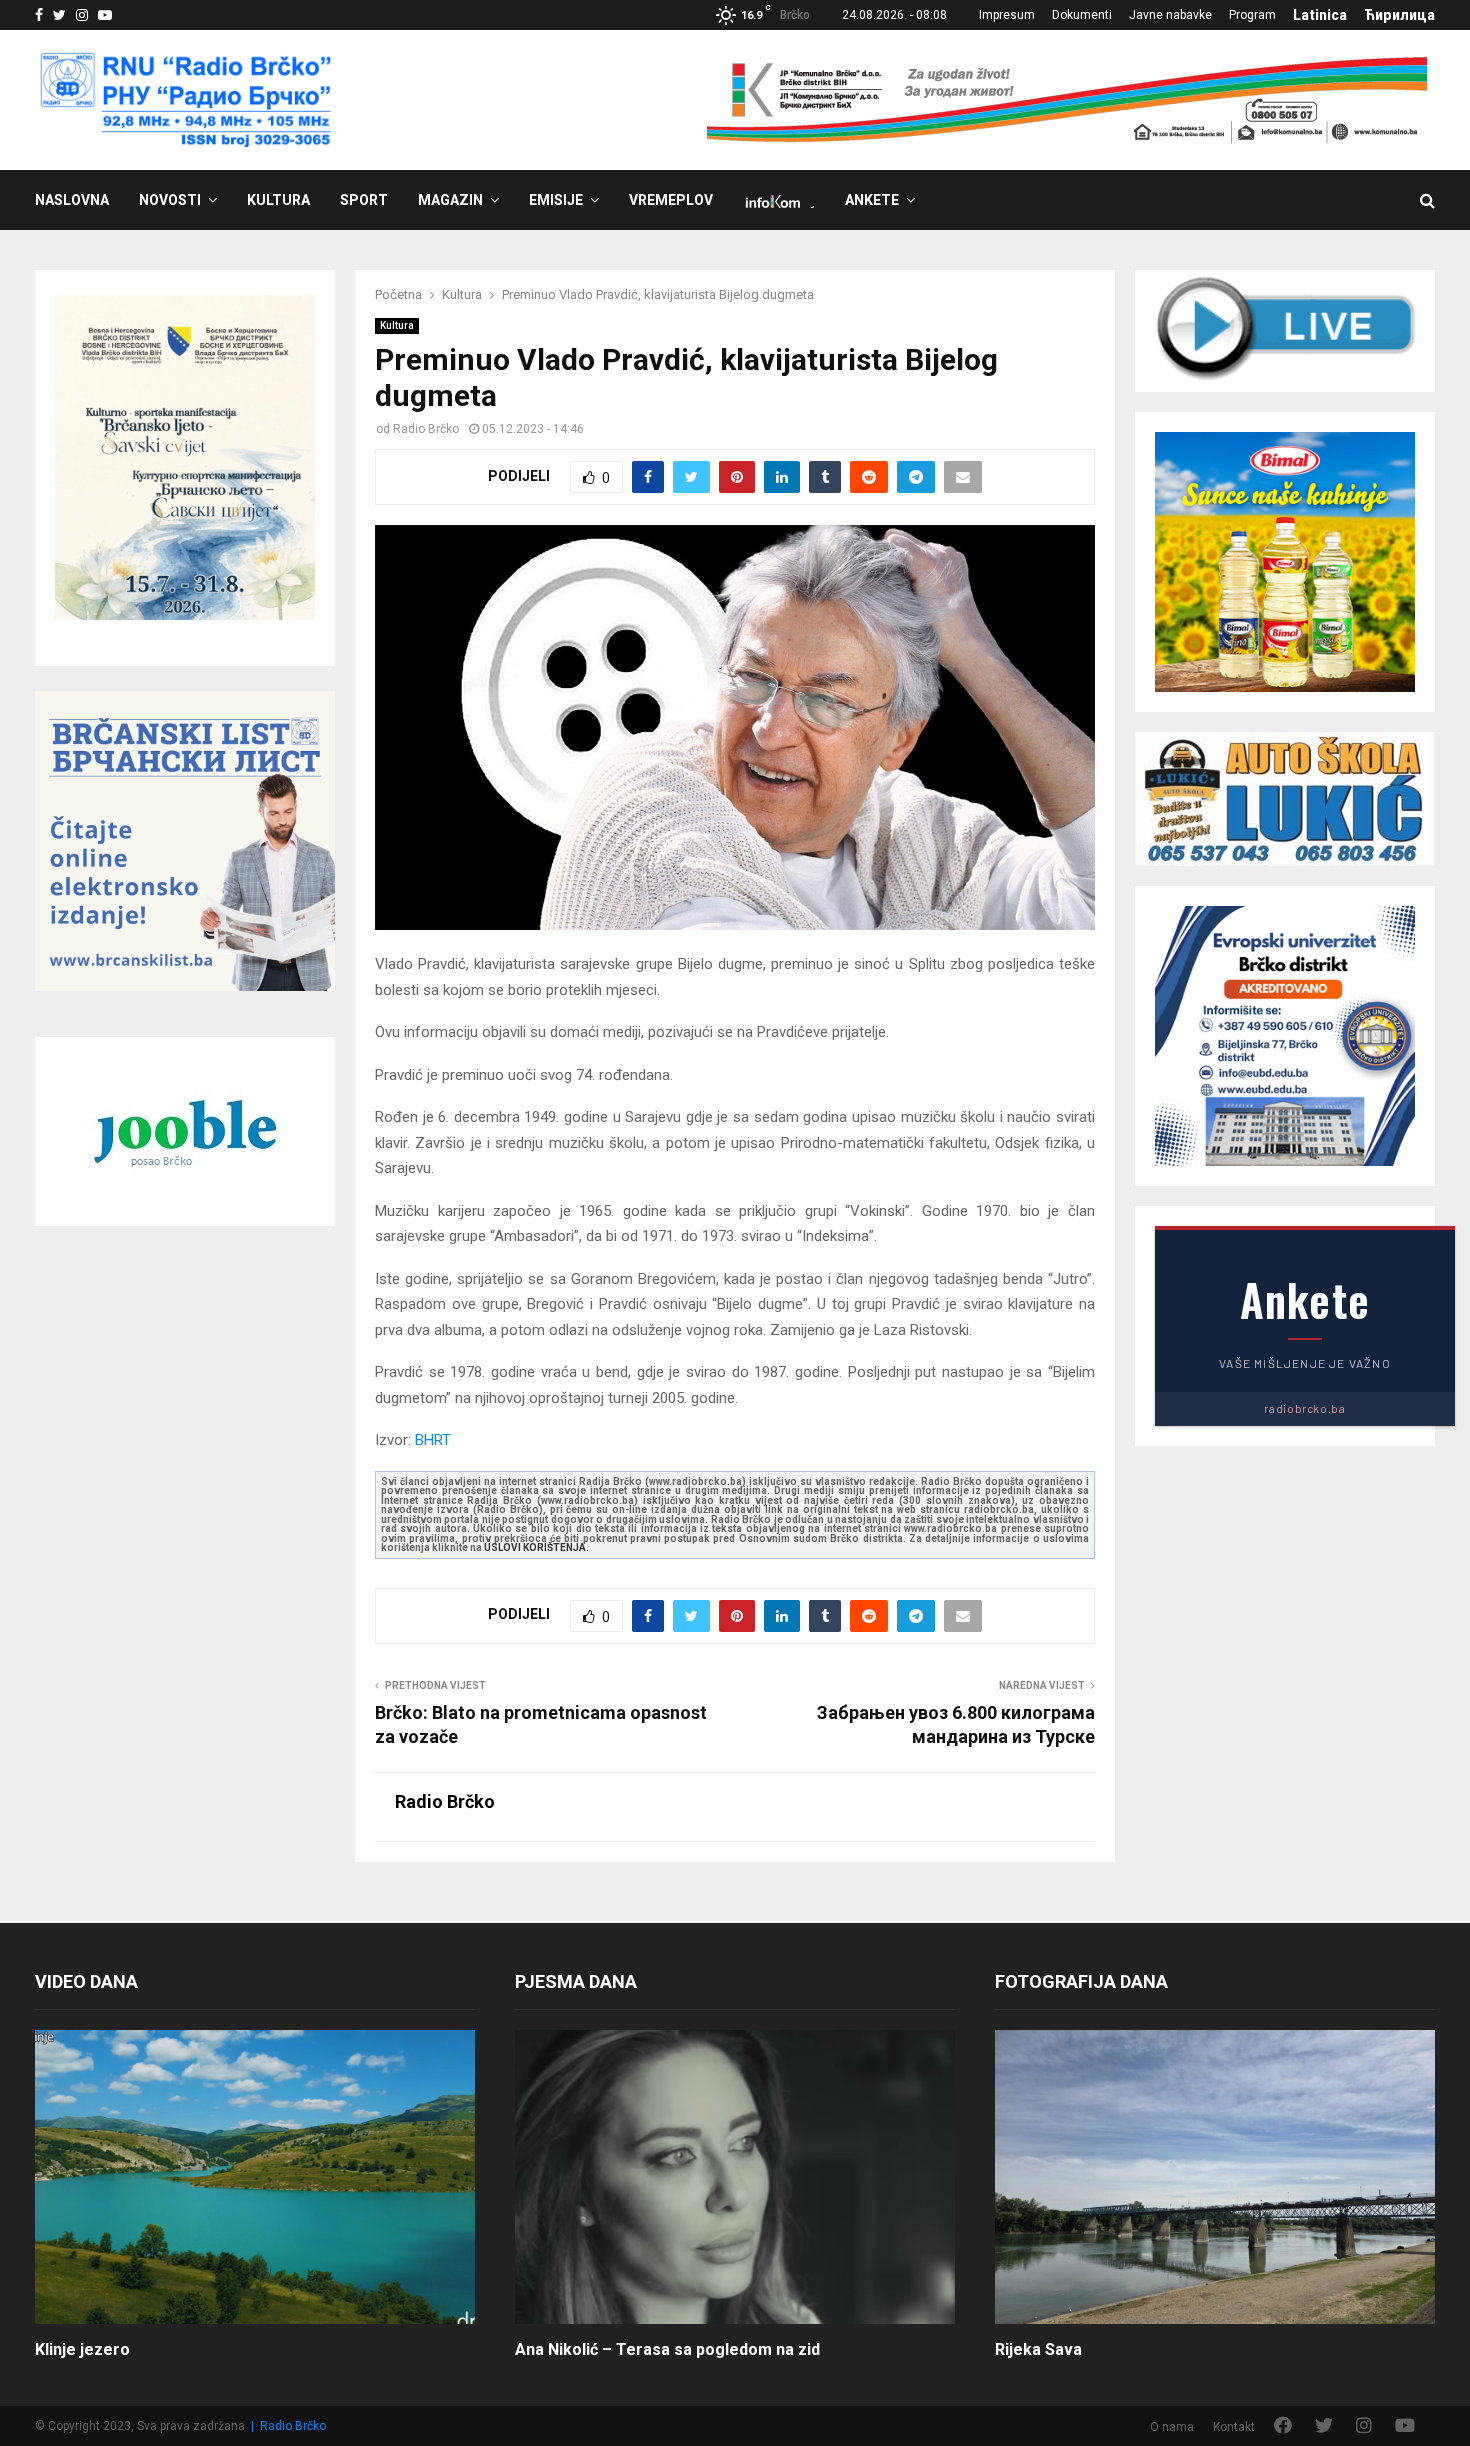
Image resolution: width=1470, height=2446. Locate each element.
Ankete (872, 200)
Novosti (170, 200)
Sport (364, 200)
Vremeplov (671, 200)
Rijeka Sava (1038, 2349)
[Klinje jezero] (255, 2176)
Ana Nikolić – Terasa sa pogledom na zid (667, 2349)
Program (1252, 15)
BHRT (433, 1440)
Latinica (1320, 15)
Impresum (1007, 15)
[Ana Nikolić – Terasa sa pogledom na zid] (735, 2176)
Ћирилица (1399, 15)
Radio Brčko (426, 429)
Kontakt (1234, 2427)
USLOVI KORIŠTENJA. (536, 1547)
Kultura (278, 200)
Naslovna (72, 200)
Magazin (450, 200)
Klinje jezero (82, 2349)
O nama (1172, 2427)
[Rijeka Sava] (1215, 2176)
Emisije (556, 200)
